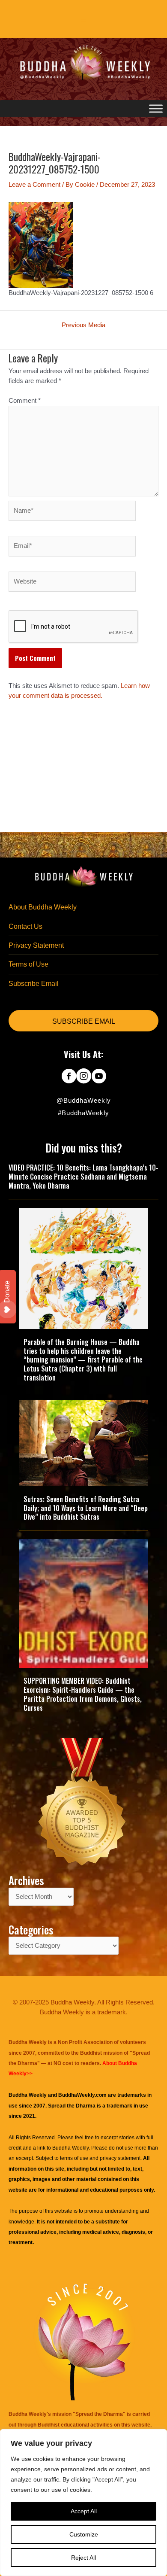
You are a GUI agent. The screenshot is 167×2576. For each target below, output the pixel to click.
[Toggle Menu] (156, 109)
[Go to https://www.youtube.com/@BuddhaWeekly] (99, 1077)
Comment (25, 401)
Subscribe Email (34, 984)
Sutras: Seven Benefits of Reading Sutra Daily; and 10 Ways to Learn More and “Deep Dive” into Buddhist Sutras (86, 1508)
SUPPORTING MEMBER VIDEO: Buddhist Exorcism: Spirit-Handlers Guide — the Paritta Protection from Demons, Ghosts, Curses (83, 1694)
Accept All (84, 2511)
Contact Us (25, 926)
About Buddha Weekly (43, 907)
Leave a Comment (34, 185)
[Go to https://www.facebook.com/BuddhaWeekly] (69, 1077)
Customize (84, 2534)
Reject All (83, 2558)
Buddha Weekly (70, 2148)
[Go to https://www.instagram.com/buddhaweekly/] (84, 1077)
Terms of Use (28, 964)
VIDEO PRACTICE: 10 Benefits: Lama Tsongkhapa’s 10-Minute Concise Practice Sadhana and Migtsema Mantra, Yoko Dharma (83, 1177)
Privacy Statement (36, 945)
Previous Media (83, 325)
